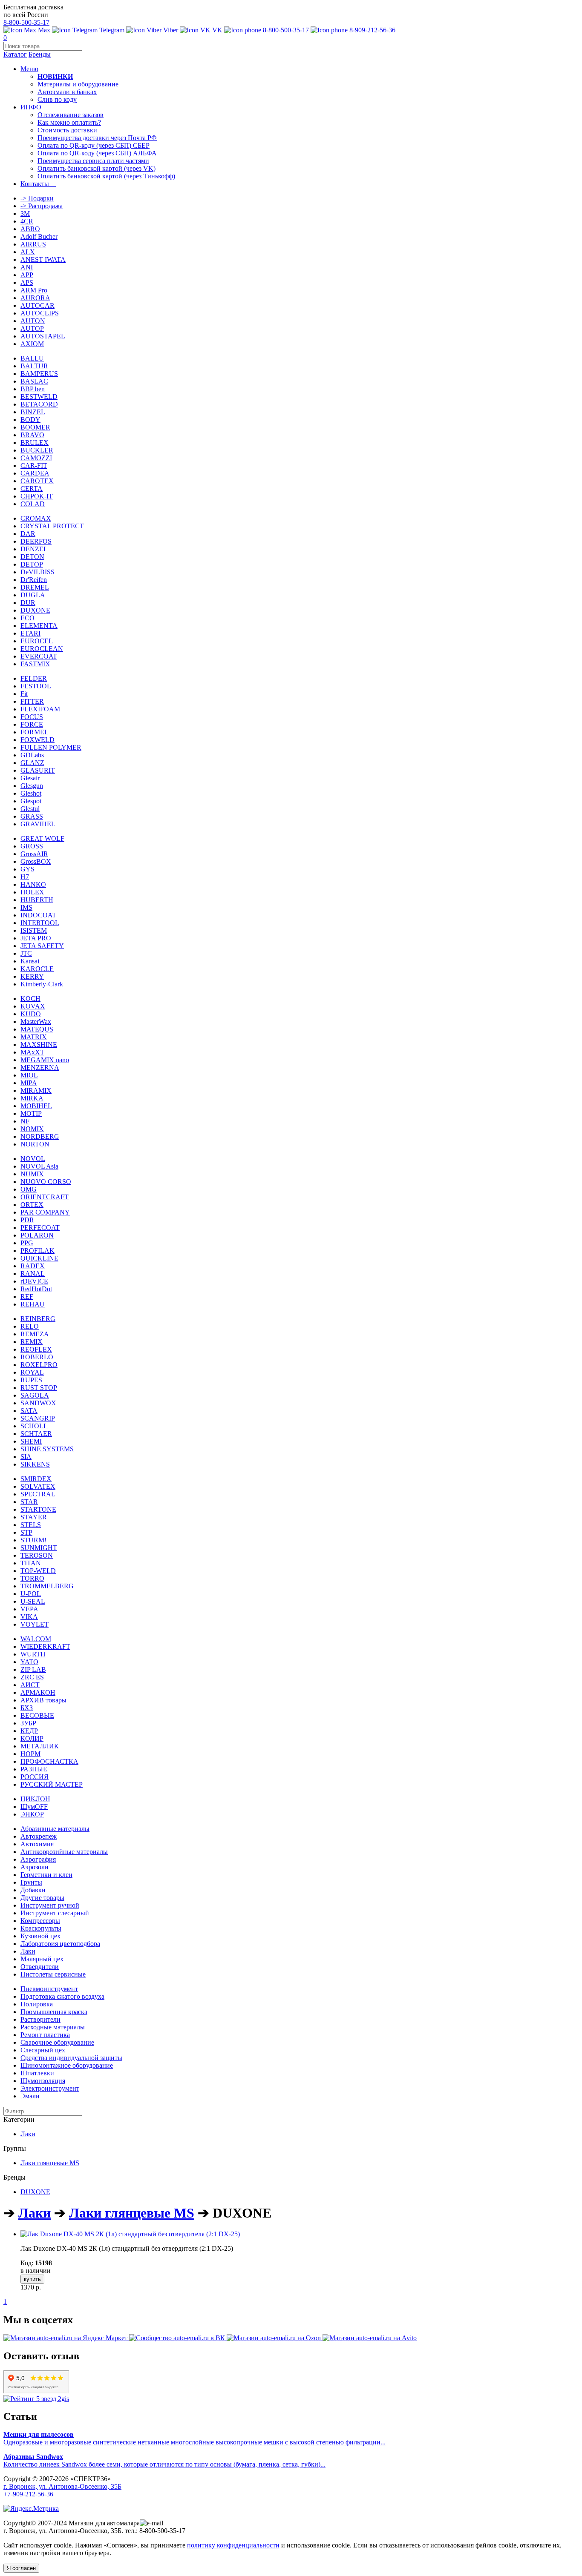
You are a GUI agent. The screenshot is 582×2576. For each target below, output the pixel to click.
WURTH (33, 1654)
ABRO (30, 229)
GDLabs (32, 755)
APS (27, 282)
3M (25, 213)
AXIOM (32, 344)
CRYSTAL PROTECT (52, 526)
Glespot (31, 801)
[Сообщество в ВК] (178, 2338)
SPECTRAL (38, 1494)
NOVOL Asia (39, 1166)
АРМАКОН (38, 1692)
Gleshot (31, 793)
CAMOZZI (36, 458)
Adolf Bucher (39, 236)
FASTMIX (35, 664)
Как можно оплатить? (69, 122)
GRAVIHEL (38, 824)
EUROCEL (37, 641)
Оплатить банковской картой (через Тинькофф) (106, 176)
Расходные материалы (53, 2027)
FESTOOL (36, 686)
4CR (27, 221)
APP (27, 275)
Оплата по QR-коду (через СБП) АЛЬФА (97, 153)
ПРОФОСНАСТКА (49, 1761)
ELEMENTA (39, 626)
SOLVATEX (38, 1486)
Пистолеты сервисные (53, 1974)
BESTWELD (39, 397)
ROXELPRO (39, 1365)
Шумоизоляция (43, 2081)
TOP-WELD (38, 1571)
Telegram (111, 30)
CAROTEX (37, 481)
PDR (27, 1220)
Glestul (30, 809)
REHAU (33, 1304)
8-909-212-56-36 (372, 30)
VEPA (29, 1609)
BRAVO (32, 435)
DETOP (32, 564)
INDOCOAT (38, 915)
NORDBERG (40, 1136)
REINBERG (38, 1319)
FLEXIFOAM (40, 709)
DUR (28, 603)
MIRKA (32, 1098)
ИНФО (31, 107)
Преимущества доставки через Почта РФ (97, 138)
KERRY (32, 976)
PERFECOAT (40, 1228)
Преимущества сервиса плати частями (93, 161)
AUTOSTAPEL (43, 336)
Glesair (30, 778)
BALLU (32, 358)
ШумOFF (34, 1807)
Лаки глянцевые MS (50, 2163)
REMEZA (35, 1334)
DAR (28, 534)
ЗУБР (28, 1723)
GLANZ (32, 763)
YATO (29, 1662)
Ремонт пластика (45, 2035)
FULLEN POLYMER (51, 747)
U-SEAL (33, 1601)
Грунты (31, 1882)
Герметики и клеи (46, 1875)
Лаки (28, 1951)
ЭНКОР (32, 1814)
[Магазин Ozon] (275, 2338)
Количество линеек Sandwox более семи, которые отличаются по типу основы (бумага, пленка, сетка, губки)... (164, 2460)
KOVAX (33, 1006)
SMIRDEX (36, 1479)
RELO (30, 1326)
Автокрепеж (39, 1836)
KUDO (31, 1014)
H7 (25, 877)
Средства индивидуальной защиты (71, 2058)
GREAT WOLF (42, 838)
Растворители (40, 2019)
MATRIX (34, 1037)
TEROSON (37, 1555)
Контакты (38, 184)
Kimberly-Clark (42, 984)
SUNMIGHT (39, 1548)
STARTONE (38, 1509)
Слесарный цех (43, 2050)
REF (27, 1297)
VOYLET (35, 1624)
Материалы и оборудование (78, 84)
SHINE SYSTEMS (47, 1449)
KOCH (30, 999)
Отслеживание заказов (71, 115)
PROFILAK (37, 1251)
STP (26, 1532)
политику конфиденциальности (233, 2545)
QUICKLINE (39, 1258)
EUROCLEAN (42, 649)
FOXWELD (37, 740)
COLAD (33, 504)
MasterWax (36, 1022)
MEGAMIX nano (45, 1060)
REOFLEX (36, 1349)
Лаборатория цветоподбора (60, 1944)
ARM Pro (34, 290)
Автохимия (37, 1844)
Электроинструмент (50, 2088)
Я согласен (21, 2568)
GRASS (32, 816)
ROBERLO (37, 1357)
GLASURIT (38, 770)
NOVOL (33, 1159)
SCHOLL (34, 1426)
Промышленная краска (54, 2012)
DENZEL (34, 549)
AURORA (35, 298)
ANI (27, 267)
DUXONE (35, 610)
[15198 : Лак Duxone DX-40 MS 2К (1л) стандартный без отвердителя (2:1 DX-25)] (130, 2234)
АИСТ (30, 1685)
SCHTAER (36, 1434)
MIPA (29, 1083)
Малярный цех (42, 1959)
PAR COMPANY (45, 1212)
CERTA (32, 489)
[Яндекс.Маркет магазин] (66, 2338)
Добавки (33, 1890)
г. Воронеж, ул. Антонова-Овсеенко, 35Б (62, 2486)
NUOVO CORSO (46, 1182)
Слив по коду (57, 99)
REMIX (32, 1342)
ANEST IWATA (43, 259)
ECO (27, 618)
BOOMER (35, 427)
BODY (30, 420)
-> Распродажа (42, 206)
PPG (27, 1243)
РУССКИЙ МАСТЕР (52, 1784)
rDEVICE (34, 1281)
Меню (29, 69)
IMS (26, 907)
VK (216, 30)
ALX (28, 252)
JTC (26, 953)
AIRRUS (33, 244)
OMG (29, 1189)
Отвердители (40, 1967)
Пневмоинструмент (49, 1989)
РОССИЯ (35, 1777)
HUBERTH (37, 900)
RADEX (33, 1266)
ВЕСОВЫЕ (37, 1715)
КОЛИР (32, 1738)
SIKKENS (35, 1464)
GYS (27, 869)
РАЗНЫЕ (34, 1769)
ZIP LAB (33, 1669)
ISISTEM (34, 930)
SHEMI (31, 1441)
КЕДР (29, 1731)
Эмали (30, 2096)
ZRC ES (32, 1677)
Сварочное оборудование (57, 2042)
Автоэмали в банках (67, 92)
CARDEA (35, 473)
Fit (24, 694)
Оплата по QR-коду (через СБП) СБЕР (94, 145)
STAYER (34, 1517)
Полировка (37, 2004)
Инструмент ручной (50, 1905)
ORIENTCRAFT (45, 1197)
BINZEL (33, 412)
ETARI (30, 633)
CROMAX (36, 518)
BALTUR (34, 366)
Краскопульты (41, 1928)
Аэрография (38, 1859)
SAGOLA (35, 1395)
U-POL (31, 1594)
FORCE (32, 724)
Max (43, 30)
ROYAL (32, 1372)
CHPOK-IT (37, 496)
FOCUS (32, 717)
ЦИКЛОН (35, 1799)
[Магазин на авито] (370, 2338)
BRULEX (35, 443)
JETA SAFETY (42, 946)
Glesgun (32, 786)
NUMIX (32, 1174)
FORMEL (35, 732)
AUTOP (32, 328)
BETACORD (39, 404)
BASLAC (34, 381)
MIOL (29, 1075)
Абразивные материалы (55, 1829)
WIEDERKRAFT (45, 1646)
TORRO (32, 1578)
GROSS (32, 846)
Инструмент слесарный (55, 1913)
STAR (29, 1502)
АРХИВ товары (43, 1700)
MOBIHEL (36, 1106)
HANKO (33, 884)
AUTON (33, 321)
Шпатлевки (37, 2073)
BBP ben (33, 389)
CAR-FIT (34, 466)
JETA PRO (36, 938)
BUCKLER (37, 450)
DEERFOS (36, 541)
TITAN (31, 1563)
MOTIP (31, 1113)
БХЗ (27, 1708)
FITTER (32, 701)
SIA (26, 1457)
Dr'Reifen (34, 580)
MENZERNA (40, 1067)
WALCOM (36, 1639)
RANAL (33, 1274)
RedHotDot (36, 1289)
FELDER (34, 678)
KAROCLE (37, 969)
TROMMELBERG (47, 1586)
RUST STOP (39, 1388)
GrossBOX (36, 861)
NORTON (35, 1144)
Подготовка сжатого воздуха (62, 1996)
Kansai (30, 961)
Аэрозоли (35, 1867)
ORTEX (32, 1205)
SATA (29, 1411)
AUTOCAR (37, 305)
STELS (31, 1525)
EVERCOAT (39, 656)
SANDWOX (38, 1403)
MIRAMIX (36, 1090)
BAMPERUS (39, 374)
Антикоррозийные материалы (64, 1852)
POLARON (37, 1235)
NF (25, 1121)
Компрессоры (40, 1921)
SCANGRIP (38, 1418)
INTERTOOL (40, 923)
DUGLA (33, 595)
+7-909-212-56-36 (28, 2494)
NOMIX (32, 1129)
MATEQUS (37, 1029)
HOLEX (32, 892)
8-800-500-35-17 (26, 22)
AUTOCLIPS (40, 313)
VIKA (29, 1617)
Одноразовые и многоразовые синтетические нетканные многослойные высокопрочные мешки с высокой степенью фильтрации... (194, 2438)
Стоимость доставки (67, 130)
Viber (170, 30)
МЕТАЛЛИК (40, 1746)
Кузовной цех (40, 1936)
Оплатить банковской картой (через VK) (97, 168)
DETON (32, 557)
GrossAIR (34, 854)
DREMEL (35, 587)
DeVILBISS (37, 572)
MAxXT (32, 1052)
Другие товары (42, 1898)
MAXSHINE (39, 1044)
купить (32, 2279)
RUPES (31, 1380)
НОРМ (30, 1754)
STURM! (33, 1540)
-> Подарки (37, 198)
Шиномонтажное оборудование (67, 2065)
